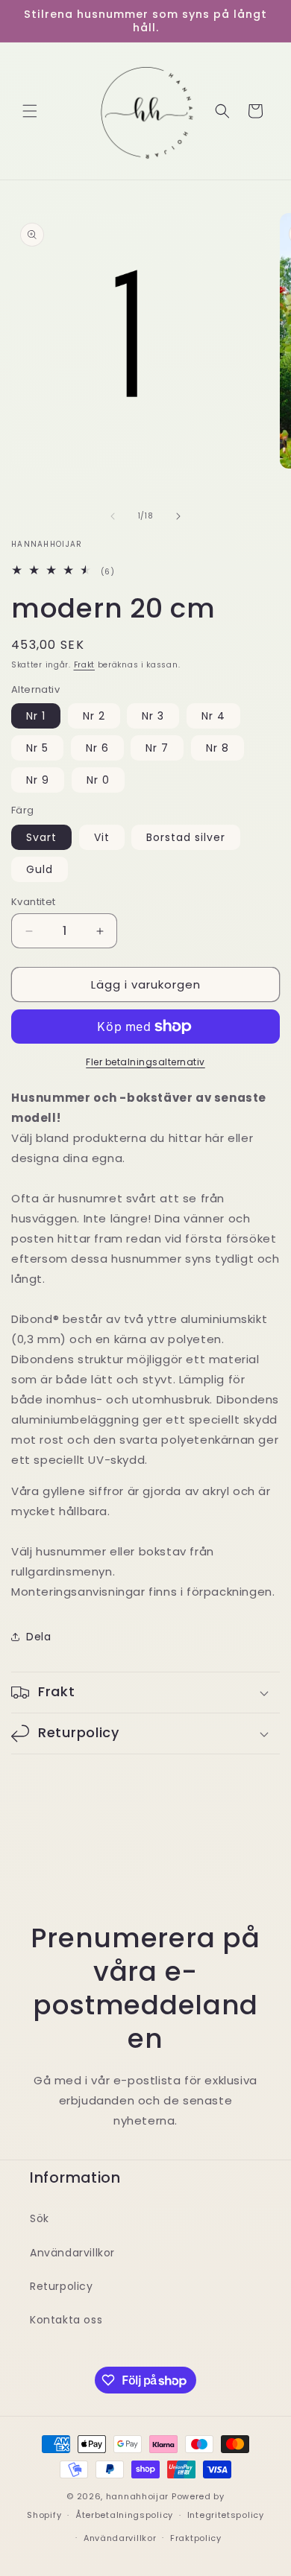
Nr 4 (213, 716)
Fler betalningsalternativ (145, 1062)
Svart (41, 837)
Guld (40, 869)
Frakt (85, 665)
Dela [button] (38, 1637)
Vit (102, 837)
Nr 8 (218, 748)
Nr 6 (97, 748)
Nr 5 (37, 748)
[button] (30, 111)
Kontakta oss (66, 2320)
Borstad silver (186, 837)
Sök (40, 2218)
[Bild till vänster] (113, 516)
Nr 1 (36, 716)
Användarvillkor (72, 2253)
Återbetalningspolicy (124, 2515)
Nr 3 (153, 716)
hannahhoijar (137, 2496)
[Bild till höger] (178, 516)
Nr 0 (98, 780)
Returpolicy (62, 2286)
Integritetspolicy (226, 2515)
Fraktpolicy (196, 2538)
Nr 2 (94, 716)
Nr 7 (157, 748)
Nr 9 (38, 780)
